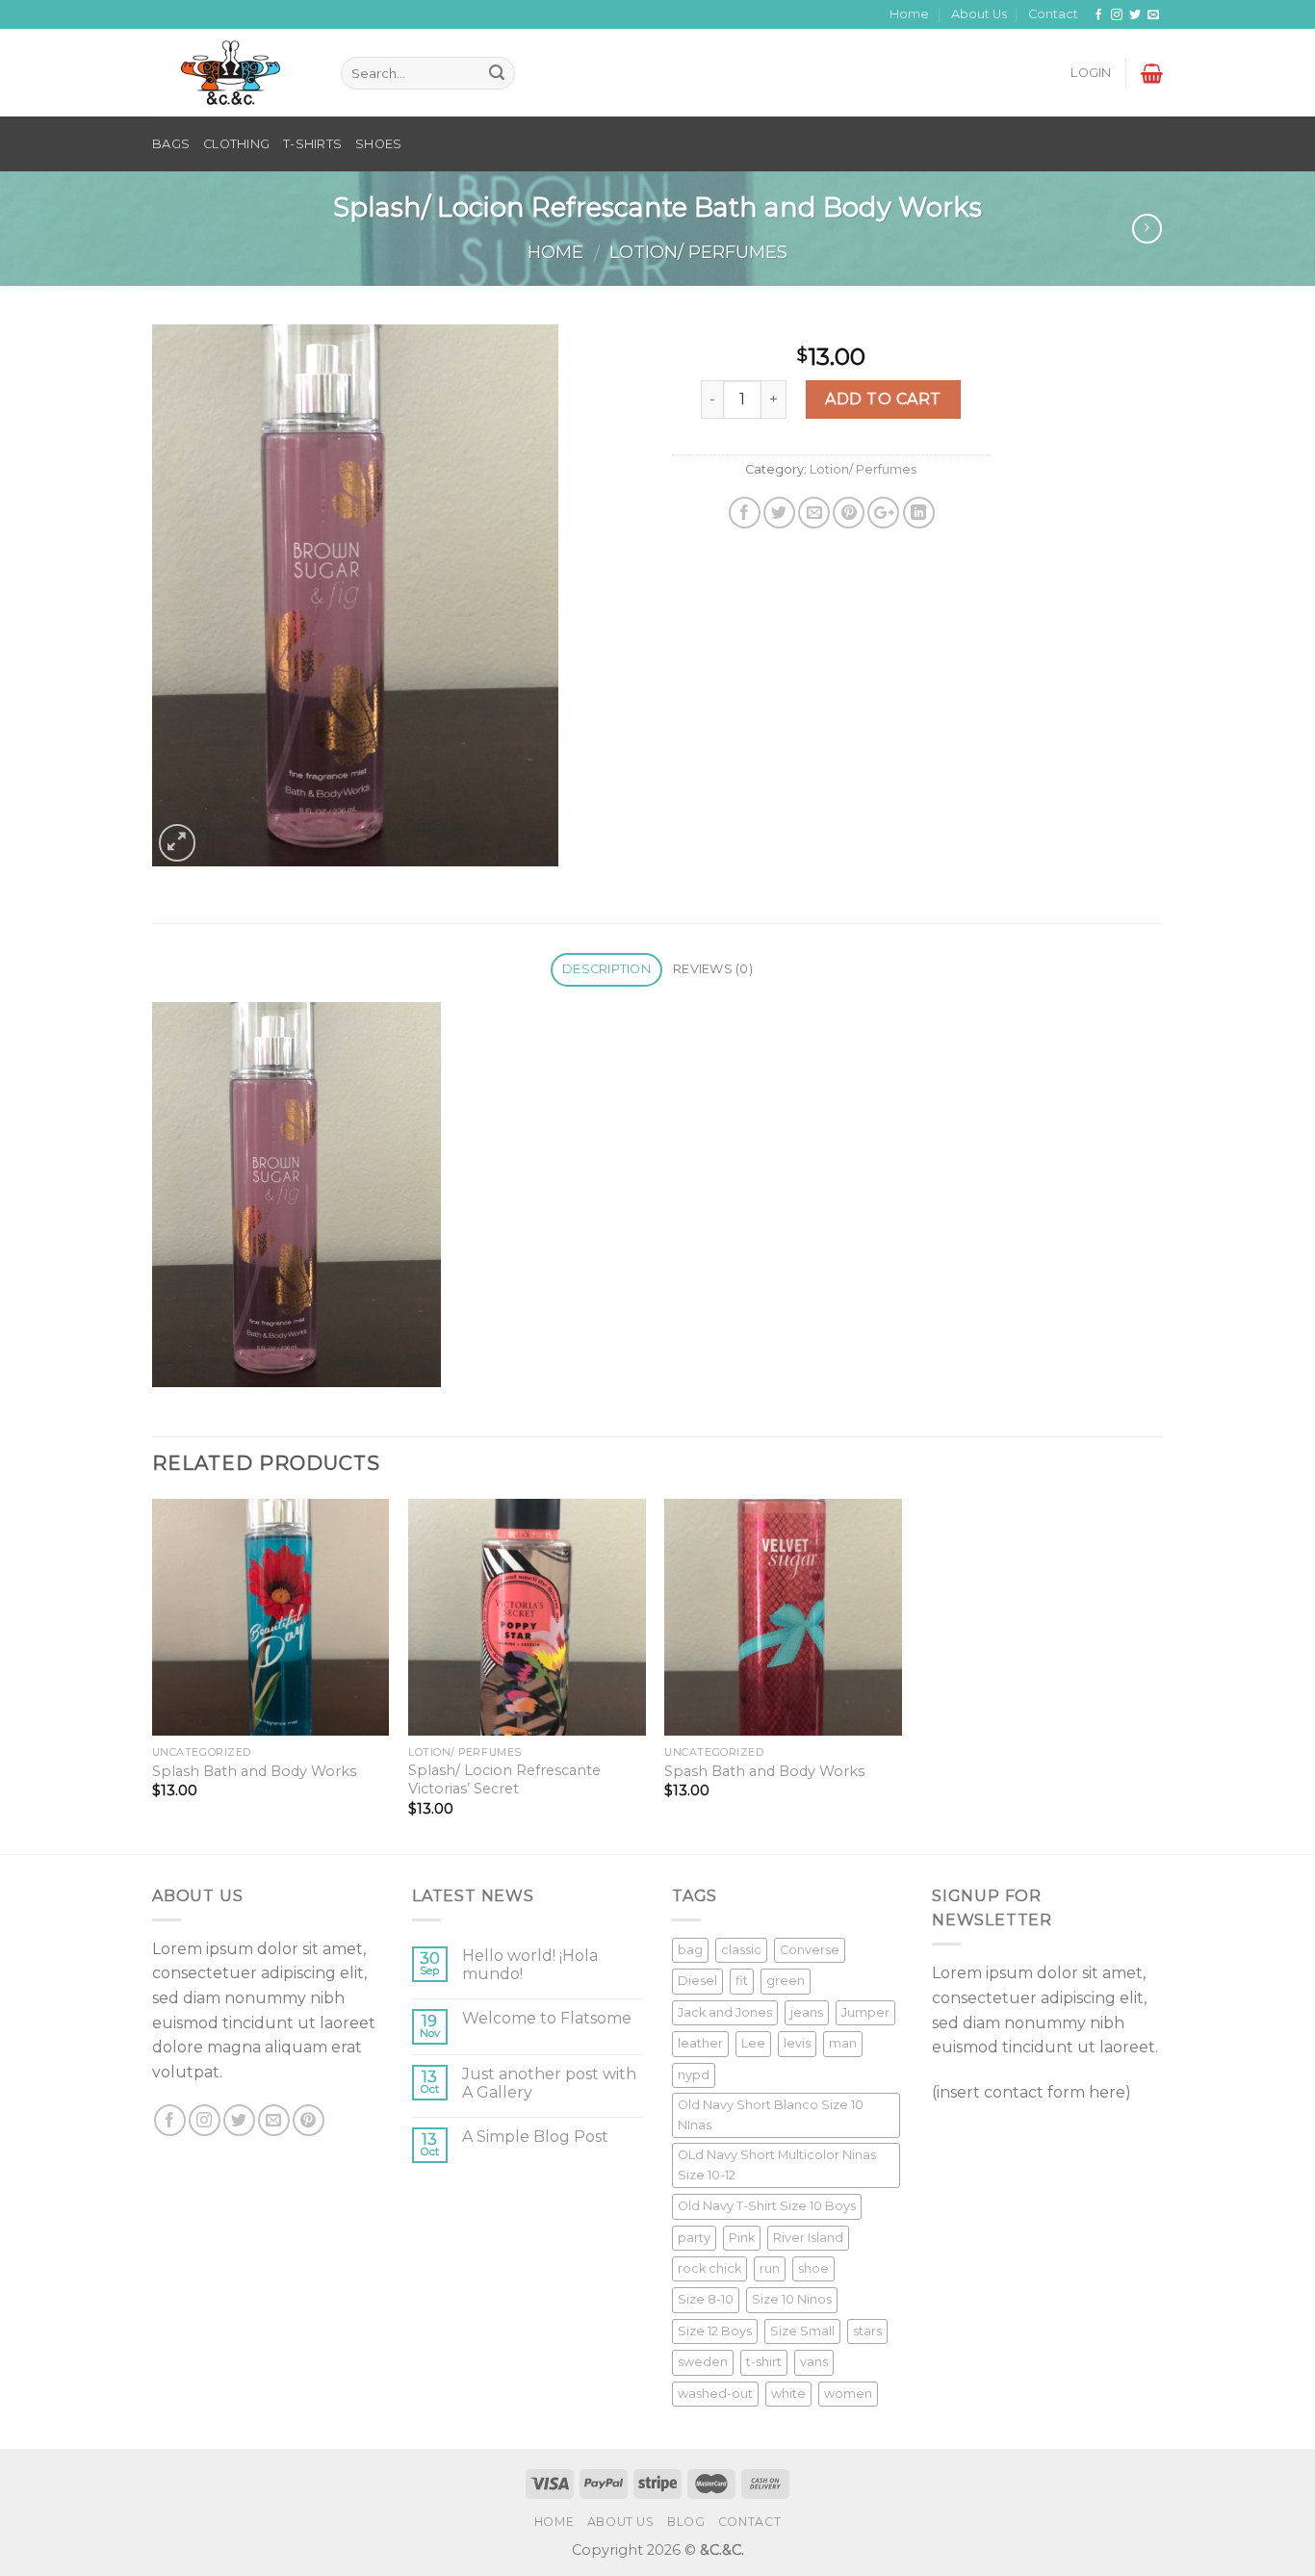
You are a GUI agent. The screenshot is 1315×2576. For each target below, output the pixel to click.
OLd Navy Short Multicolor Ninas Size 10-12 (777, 2164)
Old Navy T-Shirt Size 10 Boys (767, 2206)
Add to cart (883, 399)
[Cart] (1152, 73)
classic (741, 1950)
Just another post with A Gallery (549, 2083)
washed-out (715, 2394)
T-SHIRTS (312, 144)
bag (690, 1950)
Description (606, 969)
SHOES (378, 144)
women (848, 2394)
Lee (753, 2043)
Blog (686, 2522)
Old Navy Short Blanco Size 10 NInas (771, 2114)
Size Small (802, 2331)
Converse (810, 1950)
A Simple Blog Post (535, 2137)
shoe (813, 2268)
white (788, 2394)
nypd (694, 2075)
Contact (1053, 14)
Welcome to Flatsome (547, 2018)
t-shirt (764, 2362)
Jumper (865, 2012)
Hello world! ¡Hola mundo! (530, 1965)
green (786, 1981)
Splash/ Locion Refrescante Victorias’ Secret (504, 1779)
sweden (703, 2362)
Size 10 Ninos (792, 2299)
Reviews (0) (713, 969)
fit (742, 1981)
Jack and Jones (725, 2012)
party (694, 2238)
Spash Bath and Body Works (764, 1771)
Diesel (697, 1981)
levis (797, 2043)
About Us (979, 14)
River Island (808, 2238)
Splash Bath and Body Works (254, 1771)
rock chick (709, 2268)
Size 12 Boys (715, 2331)
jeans (807, 2012)
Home (909, 14)
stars (867, 2331)
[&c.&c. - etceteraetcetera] (232, 74)
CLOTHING (236, 144)
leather (700, 2043)
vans (814, 2362)
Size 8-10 (706, 2299)
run (770, 2268)
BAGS (171, 144)
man (843, 2043)
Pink (742, 2238)
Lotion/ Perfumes (698, 252)
